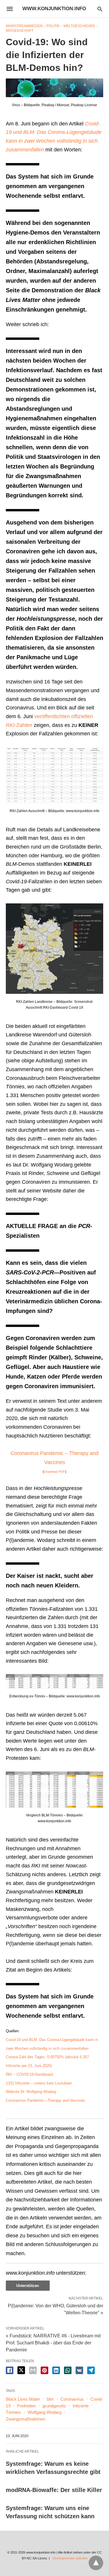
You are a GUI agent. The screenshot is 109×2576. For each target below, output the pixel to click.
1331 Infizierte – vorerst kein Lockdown (39, 2083)
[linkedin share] (56, 2370)
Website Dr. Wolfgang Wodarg (31, 2092)
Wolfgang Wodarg (44, 2412)
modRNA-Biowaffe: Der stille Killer (54, 2490)
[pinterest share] (44, 2370)
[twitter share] (21, 2370)
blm (50, 2399)
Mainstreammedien (24, 26)
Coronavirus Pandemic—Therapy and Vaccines (45, 2100)
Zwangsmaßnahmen (25, 2419)
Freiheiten (26, 2406)
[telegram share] (91, 2370)
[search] (100, 9)
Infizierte (81, 2406)
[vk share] (79, 2370)
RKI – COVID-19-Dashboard (29, 2074)
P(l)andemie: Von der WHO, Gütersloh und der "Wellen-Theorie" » (56, 2309)
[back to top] (96, 2563)
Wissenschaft (20, 31)
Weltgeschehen (79, 26)
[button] (54, 88)
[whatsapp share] (68, 2370)
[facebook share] (10, 2370)
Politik (53, 26)
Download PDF (54, 1472)
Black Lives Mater (23, 2399)
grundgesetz (54, 2406)
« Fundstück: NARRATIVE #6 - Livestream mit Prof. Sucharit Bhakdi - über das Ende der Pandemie (53, 2343)
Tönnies (13, 2412)
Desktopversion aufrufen (70, 2558)
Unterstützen (28, 2286)
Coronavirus (72, 2399)
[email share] (33, 2370)
